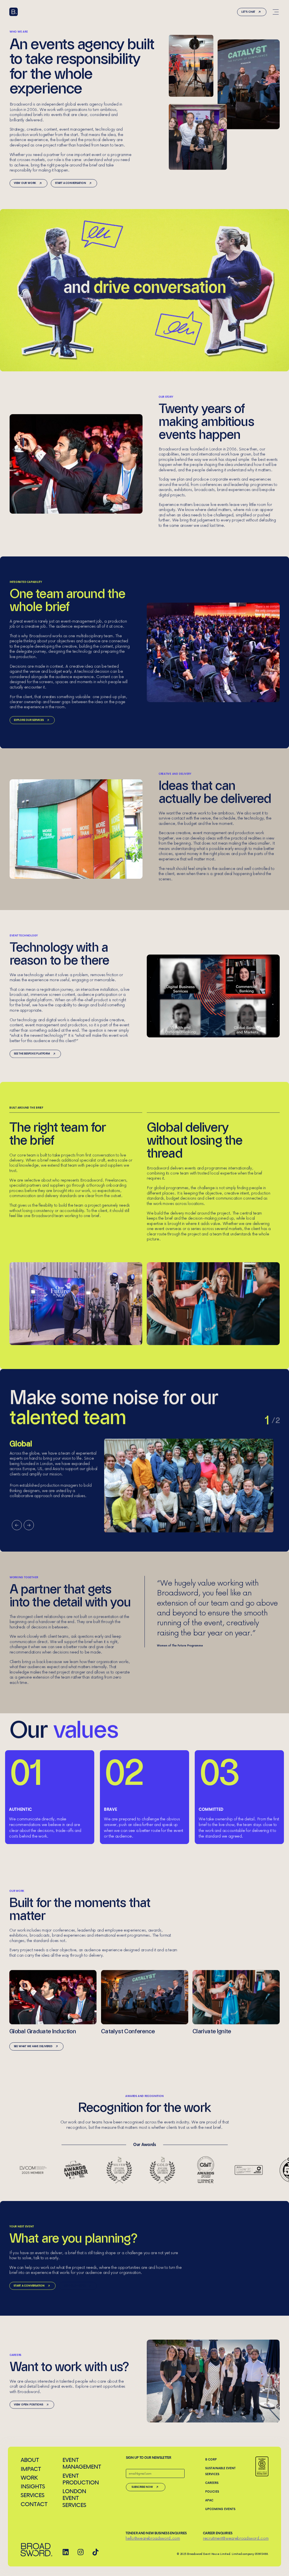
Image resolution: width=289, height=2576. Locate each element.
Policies (212, 2491)
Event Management (81, 2463)
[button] (17, 1525)
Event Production (81, 2479)
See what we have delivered (33, 2046)
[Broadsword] (14, 12)
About (30, 2460)
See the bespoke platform (32, 1054)
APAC (209, 2500)
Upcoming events (220, 2509)
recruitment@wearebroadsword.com (236, 2538)
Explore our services (29, 720)
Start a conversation (71, 183)
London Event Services (74, 2498)
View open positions (29, 2405)
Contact (34, 2504)
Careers (212, 2483)
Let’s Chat (248, 12)
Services (32, 2495)
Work (29, 2478)
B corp (211, 2459)
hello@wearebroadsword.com (153, 2538)
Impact (31, 2469)
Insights (33, 2486)
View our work (25, 183)
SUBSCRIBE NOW (142, 2487)
